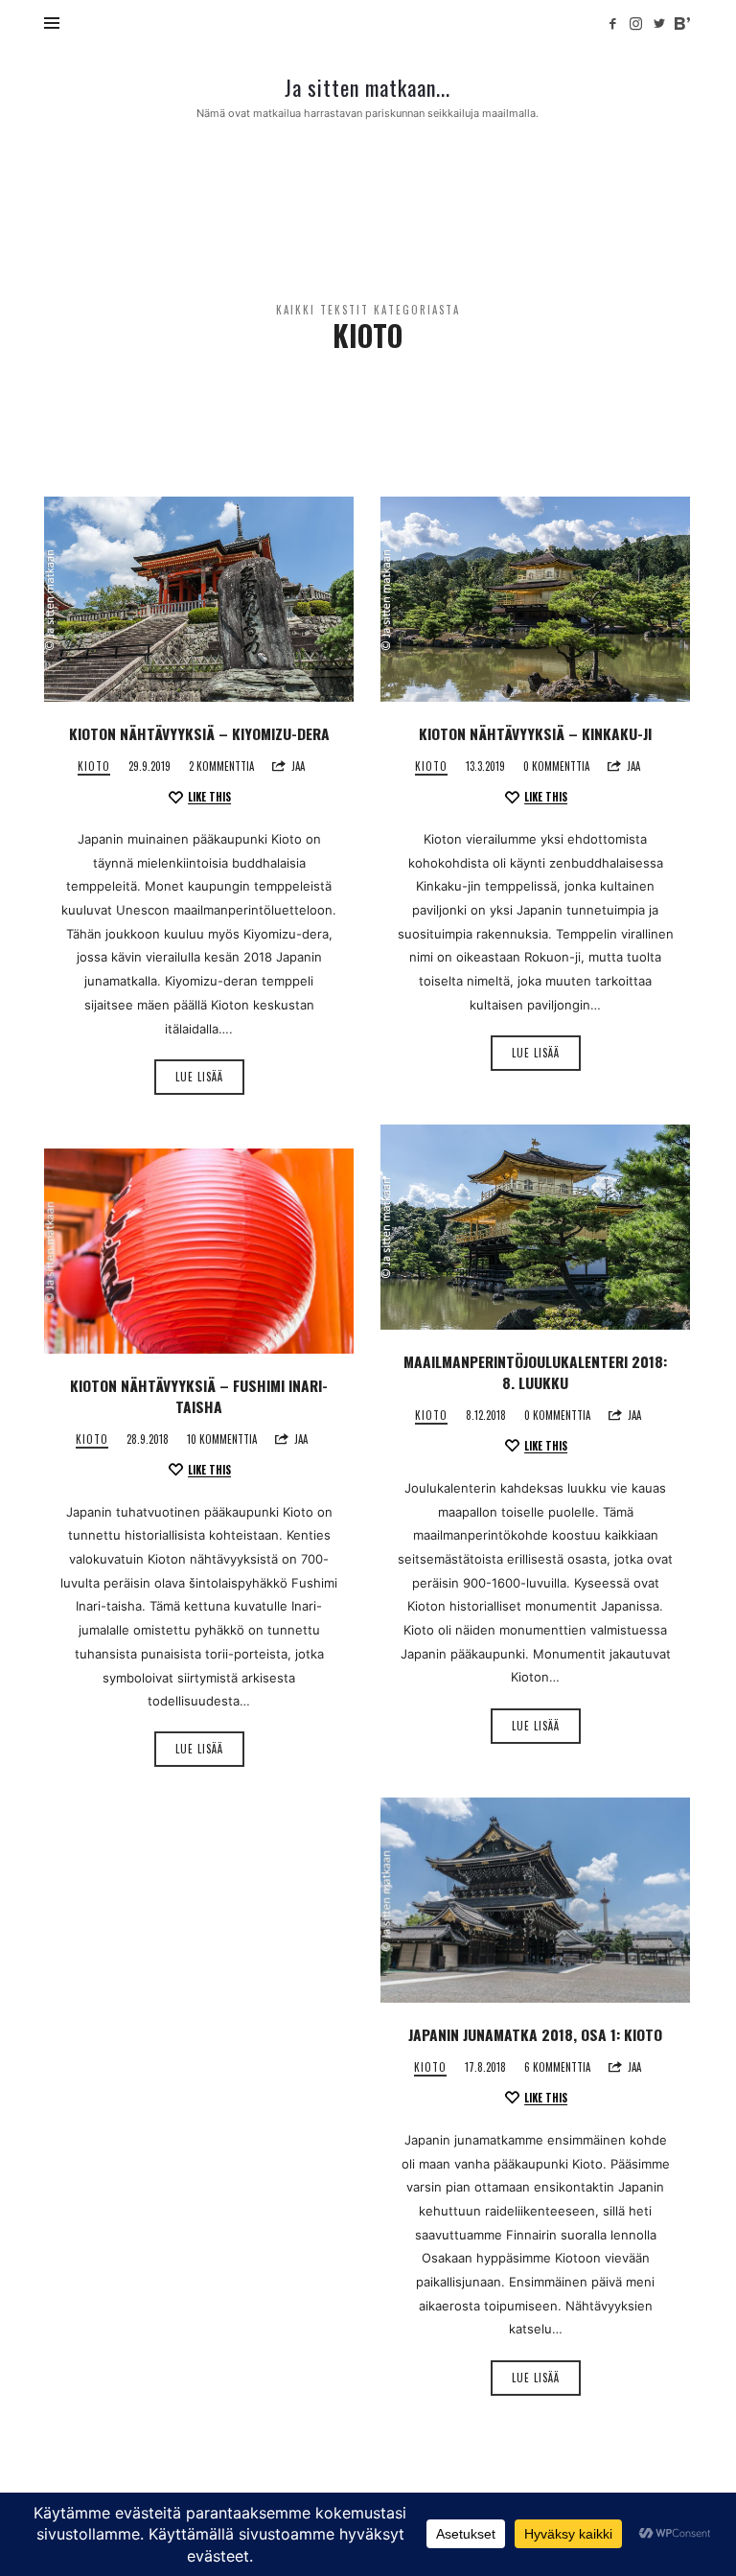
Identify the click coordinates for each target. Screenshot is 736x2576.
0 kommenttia (556, 766)
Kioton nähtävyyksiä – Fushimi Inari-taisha (199, 1396)
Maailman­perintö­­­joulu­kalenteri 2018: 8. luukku (535, 1372)
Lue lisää (199, 1077)
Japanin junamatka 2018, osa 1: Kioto (535, 2034)
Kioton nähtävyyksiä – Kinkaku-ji (535, 733)
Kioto (94, 766)
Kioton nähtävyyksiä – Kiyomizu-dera (199, 733)
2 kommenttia (221, 766)
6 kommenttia (557, 2067)
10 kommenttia (222, 1439)
